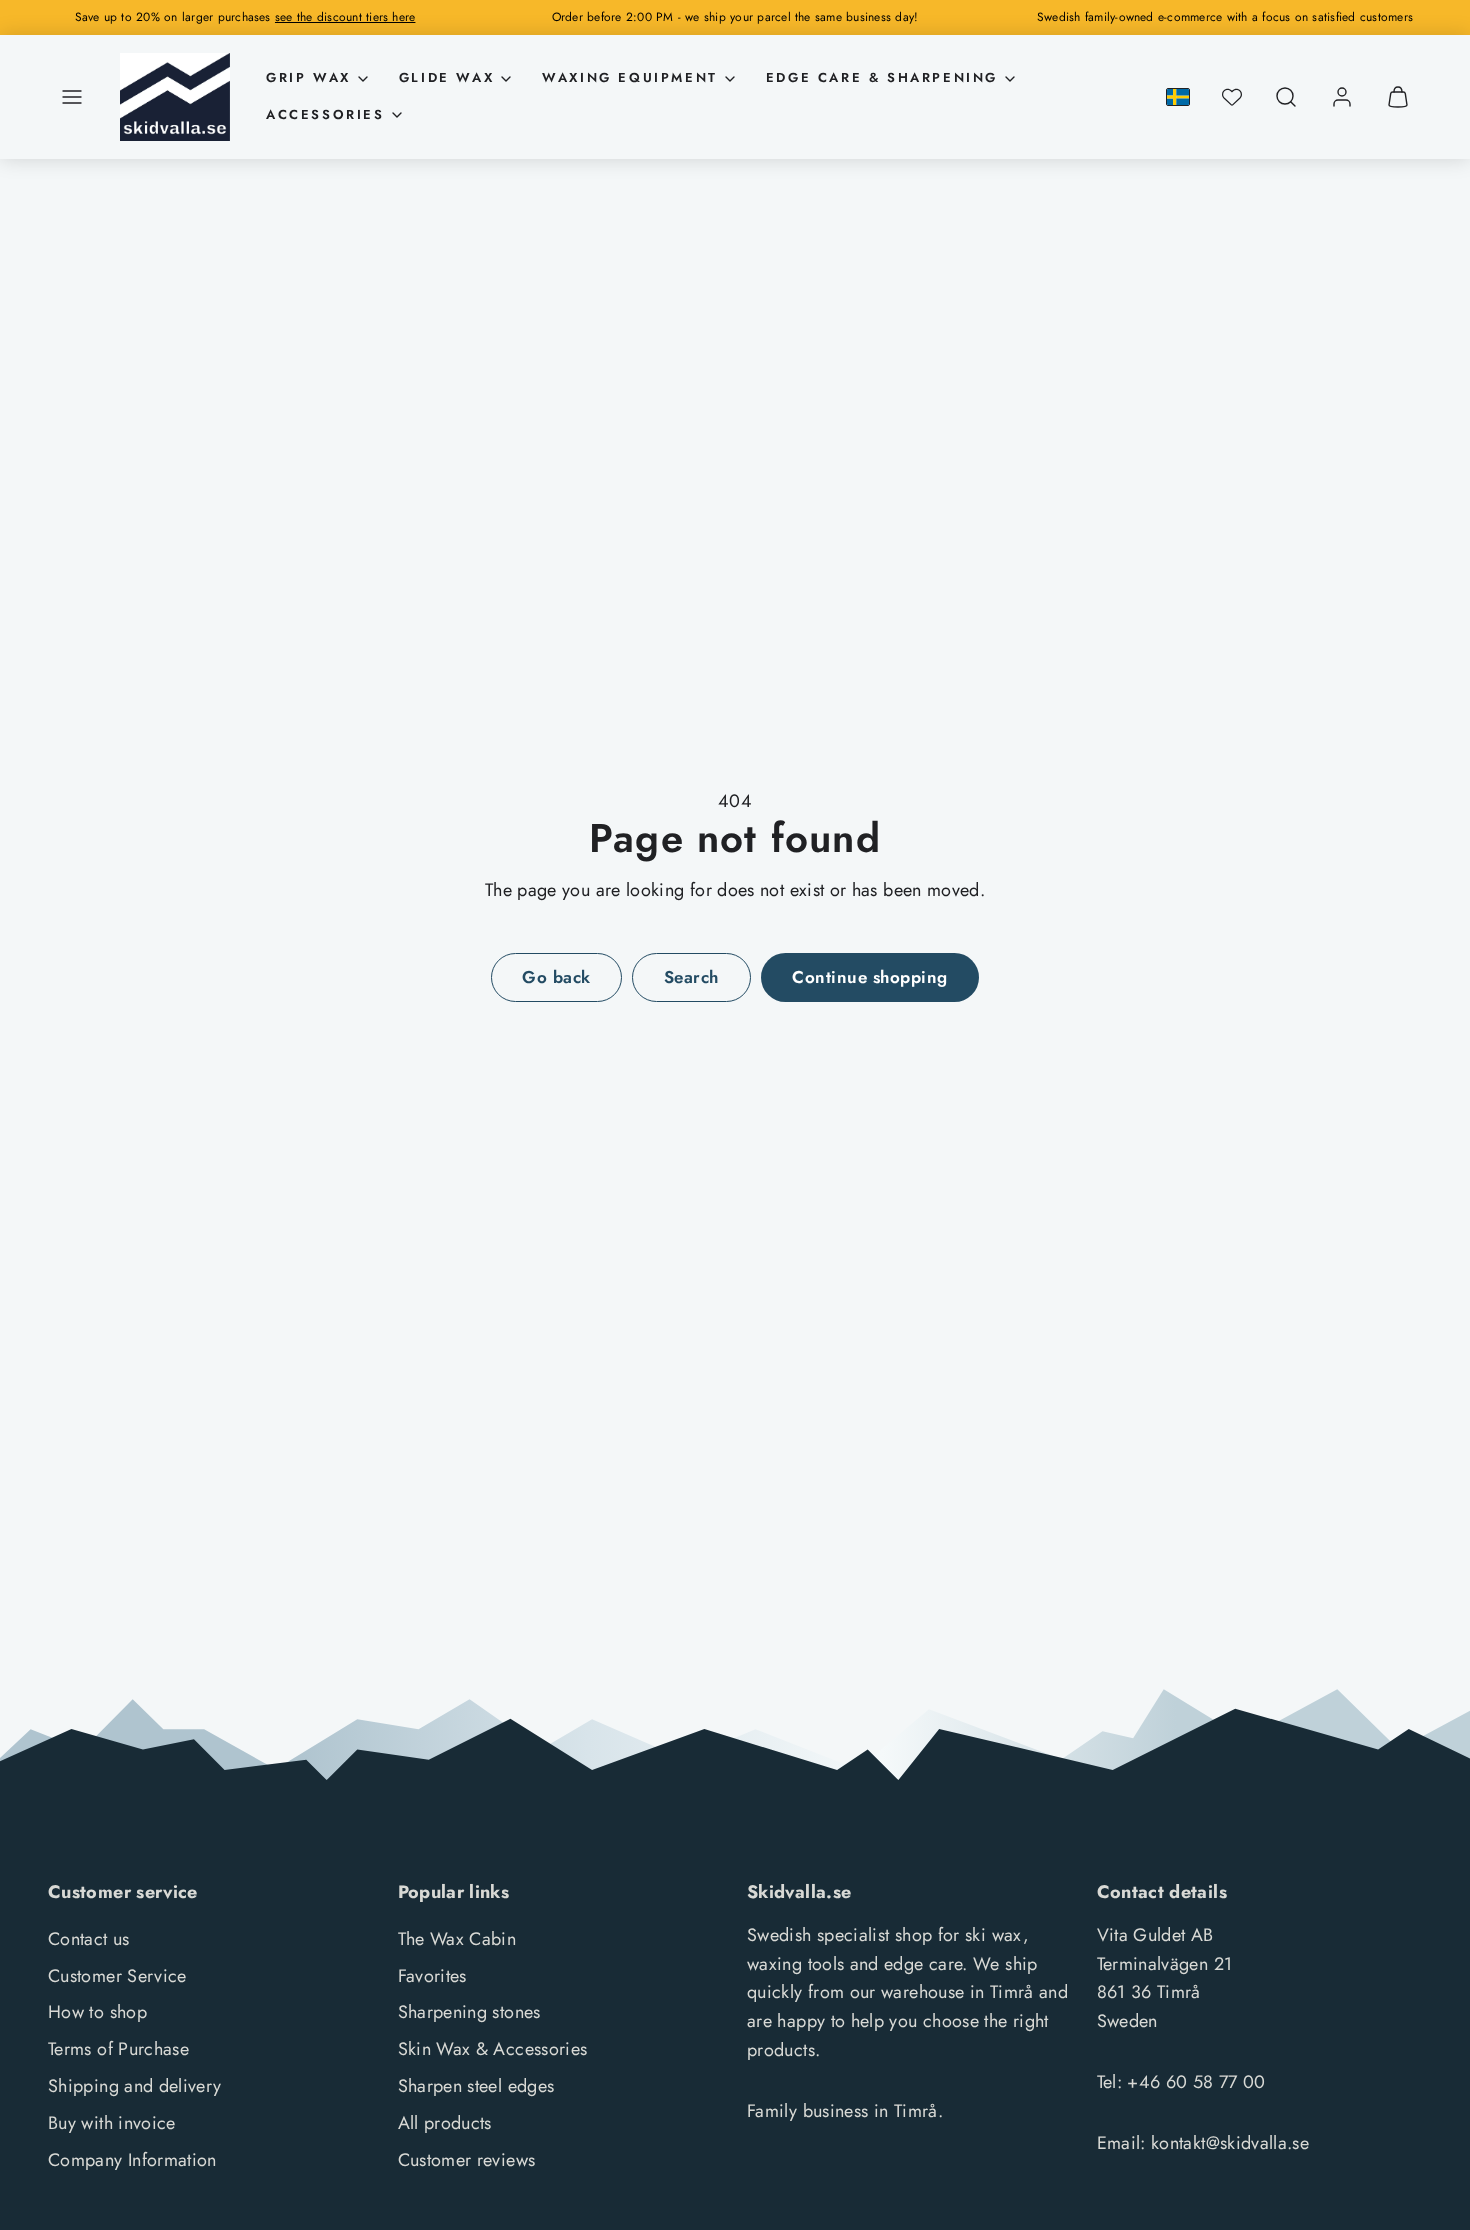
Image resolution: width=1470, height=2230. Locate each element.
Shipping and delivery (135, 2086)
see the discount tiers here (345, 17)
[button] (72, 97)
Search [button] (691, 977)
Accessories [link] (325, 114)
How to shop (97, 2012)
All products (445, 2123)
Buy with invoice (112, 2123)
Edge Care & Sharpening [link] (882, 77)
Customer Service (117, 1976)
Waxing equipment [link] (630, 77)
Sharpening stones (469, 2012)
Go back (556, 977)
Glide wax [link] (446, 77)
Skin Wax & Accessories (493, 2049)
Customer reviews (467, 2160)
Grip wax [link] (308, 77)
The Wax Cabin (457, 1939)
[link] (1342, 97)
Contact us (89, 1939)
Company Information (132, 2160)
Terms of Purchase (118, 2049)
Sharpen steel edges (476, 2086)
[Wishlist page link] (1232, 97)
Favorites (432, 1976)
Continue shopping (870, 977)
